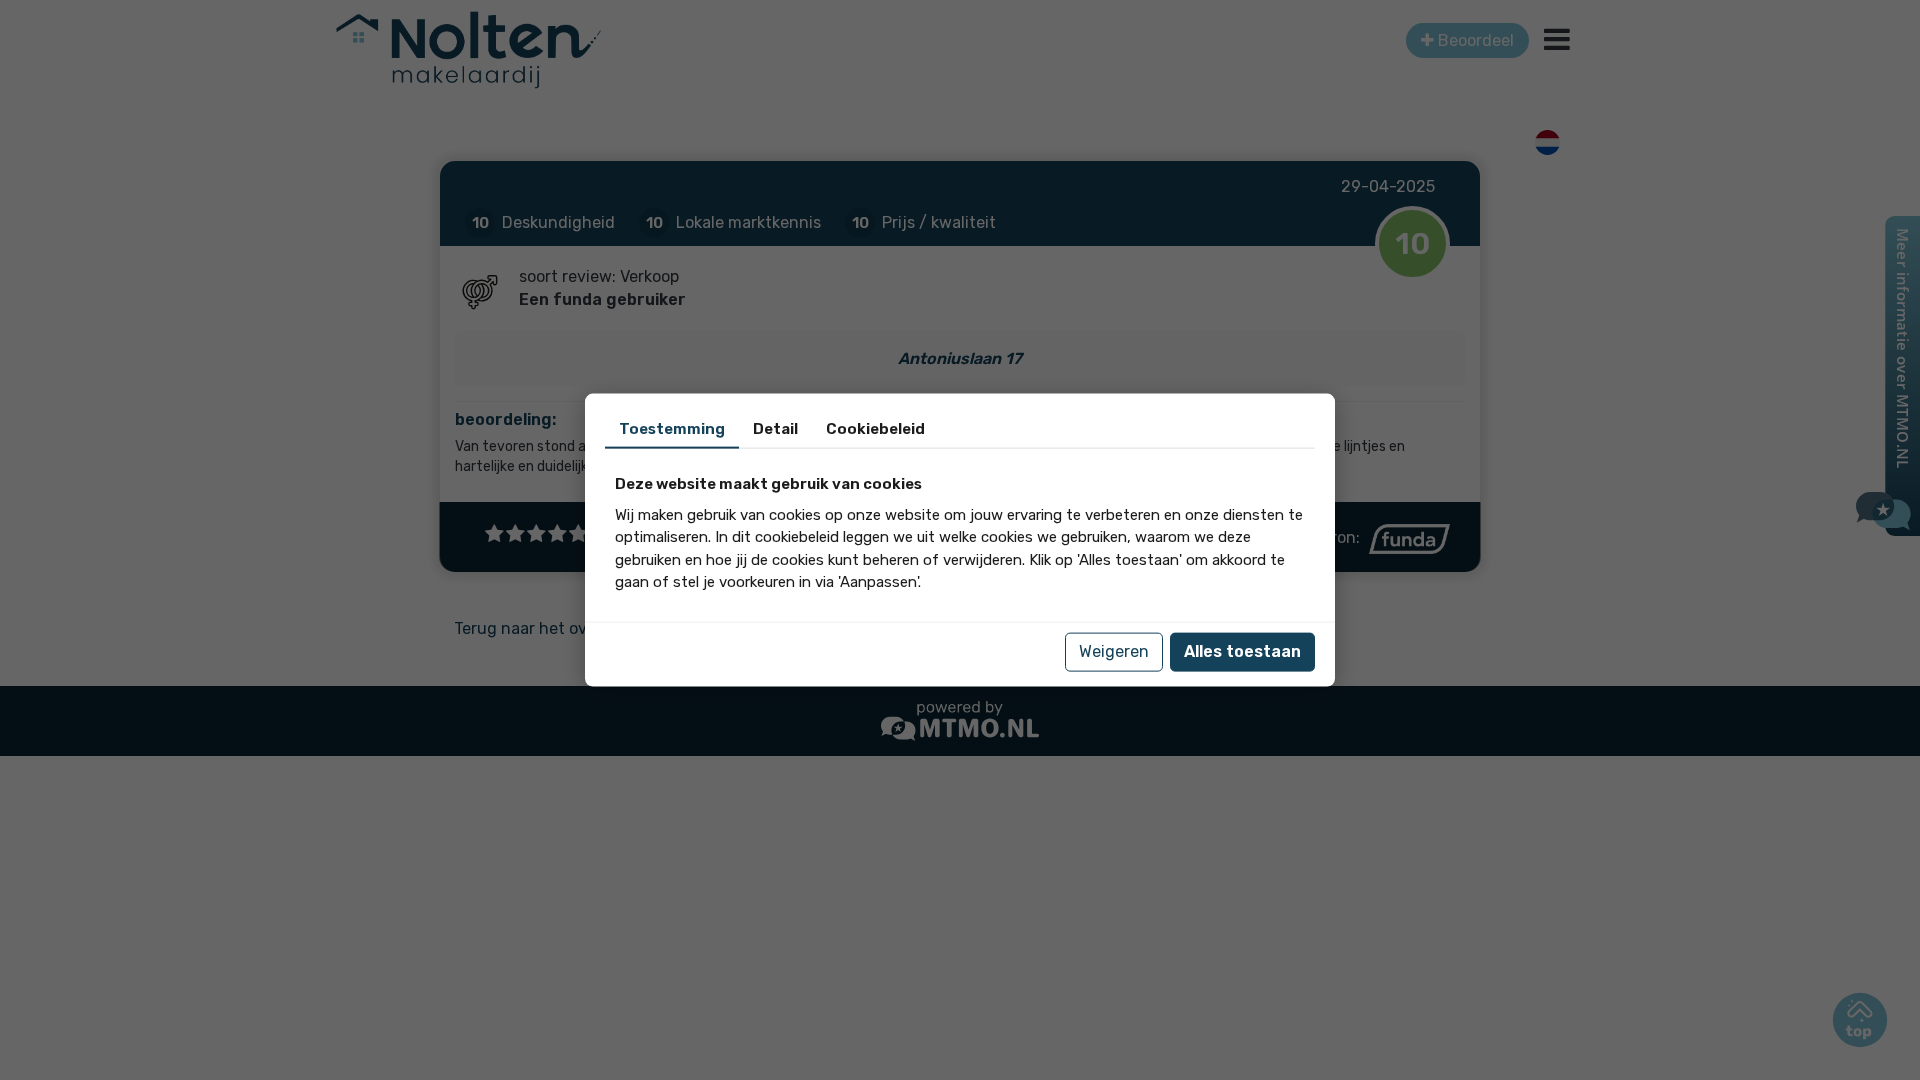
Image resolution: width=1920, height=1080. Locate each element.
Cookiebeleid (875, 429)
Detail (775, 429)
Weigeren (1114, 651)
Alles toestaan (1242, 651)
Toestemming (672, 429)
